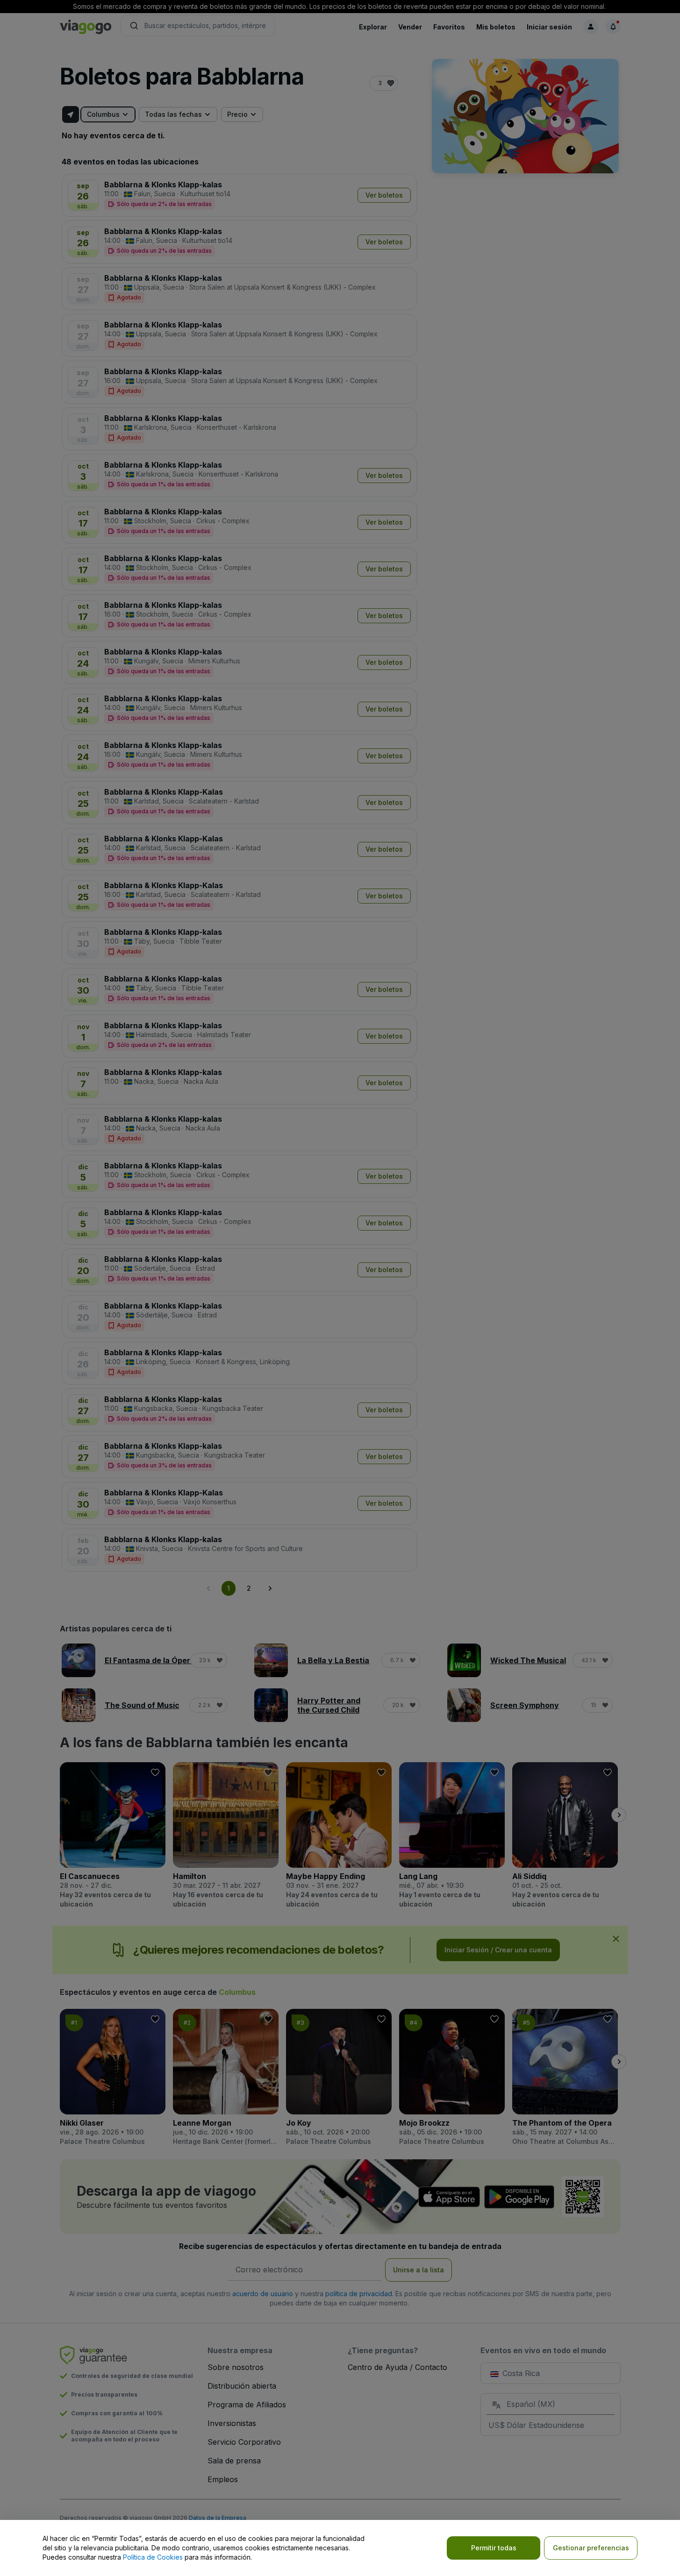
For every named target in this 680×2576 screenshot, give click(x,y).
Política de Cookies (153, 2557)
